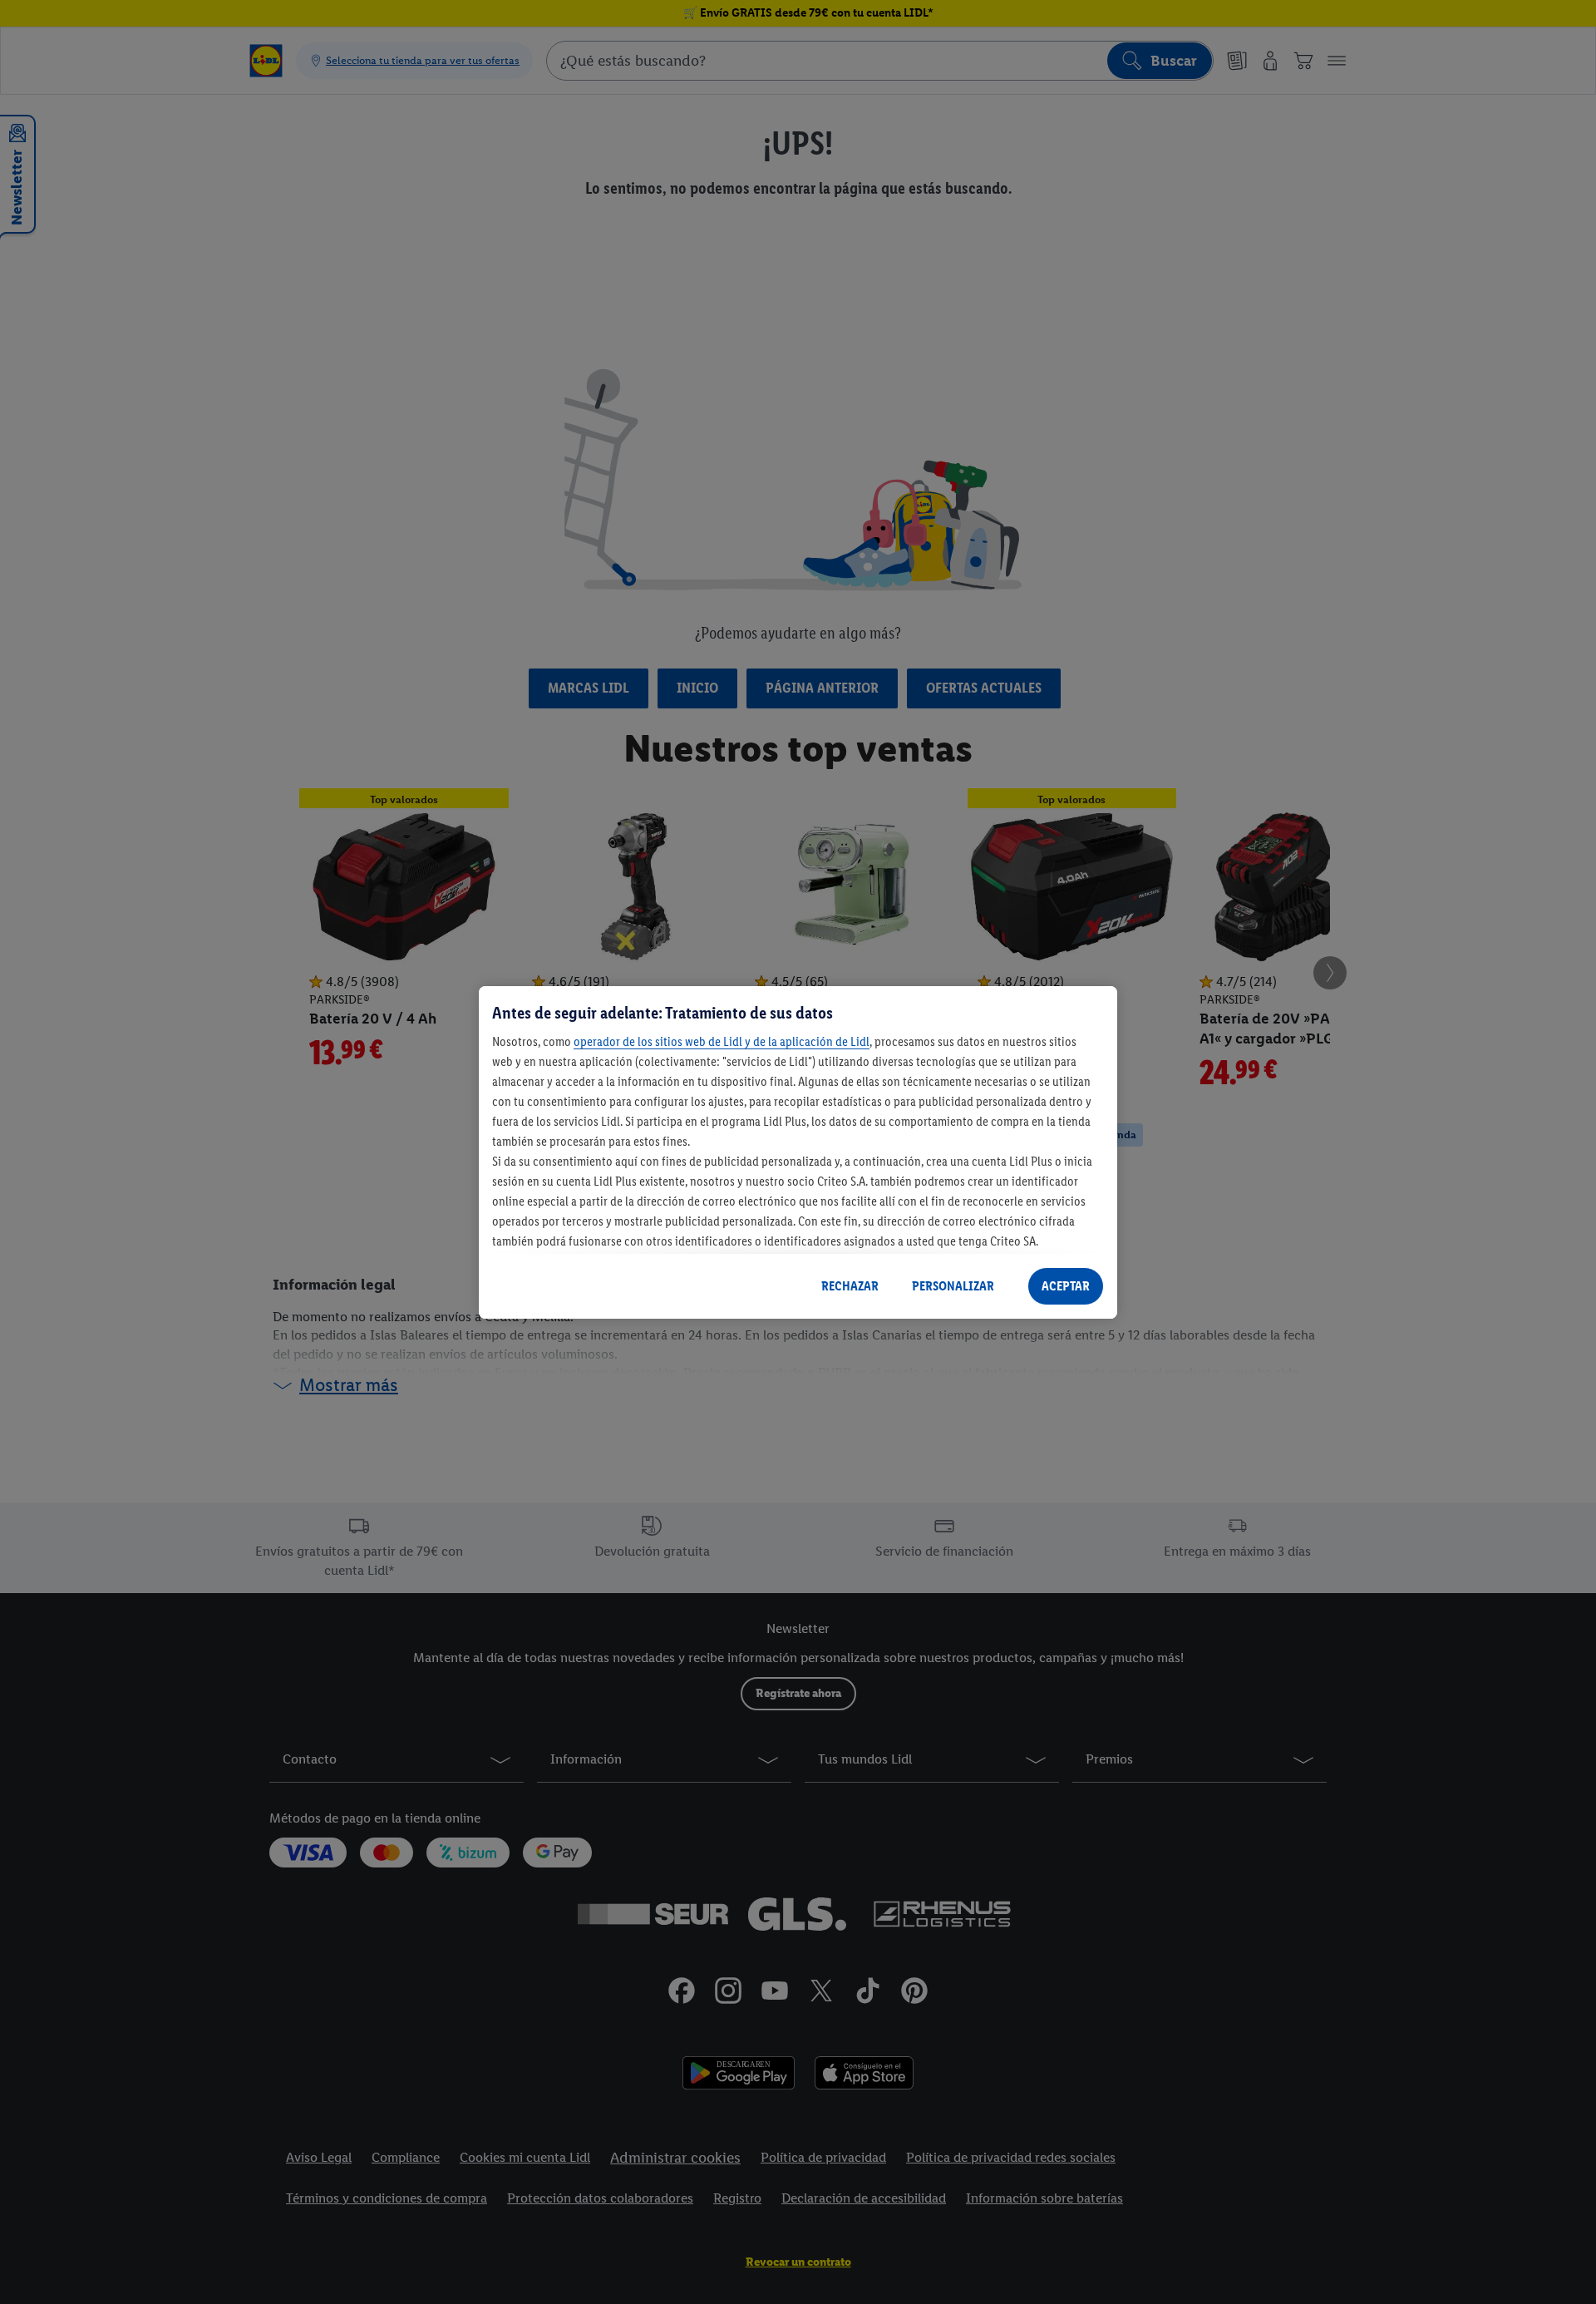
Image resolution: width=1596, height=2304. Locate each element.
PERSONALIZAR (953, 1286)
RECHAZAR (850, 1286)
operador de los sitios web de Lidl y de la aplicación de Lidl (722, 1041)
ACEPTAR (1066, 1286)
